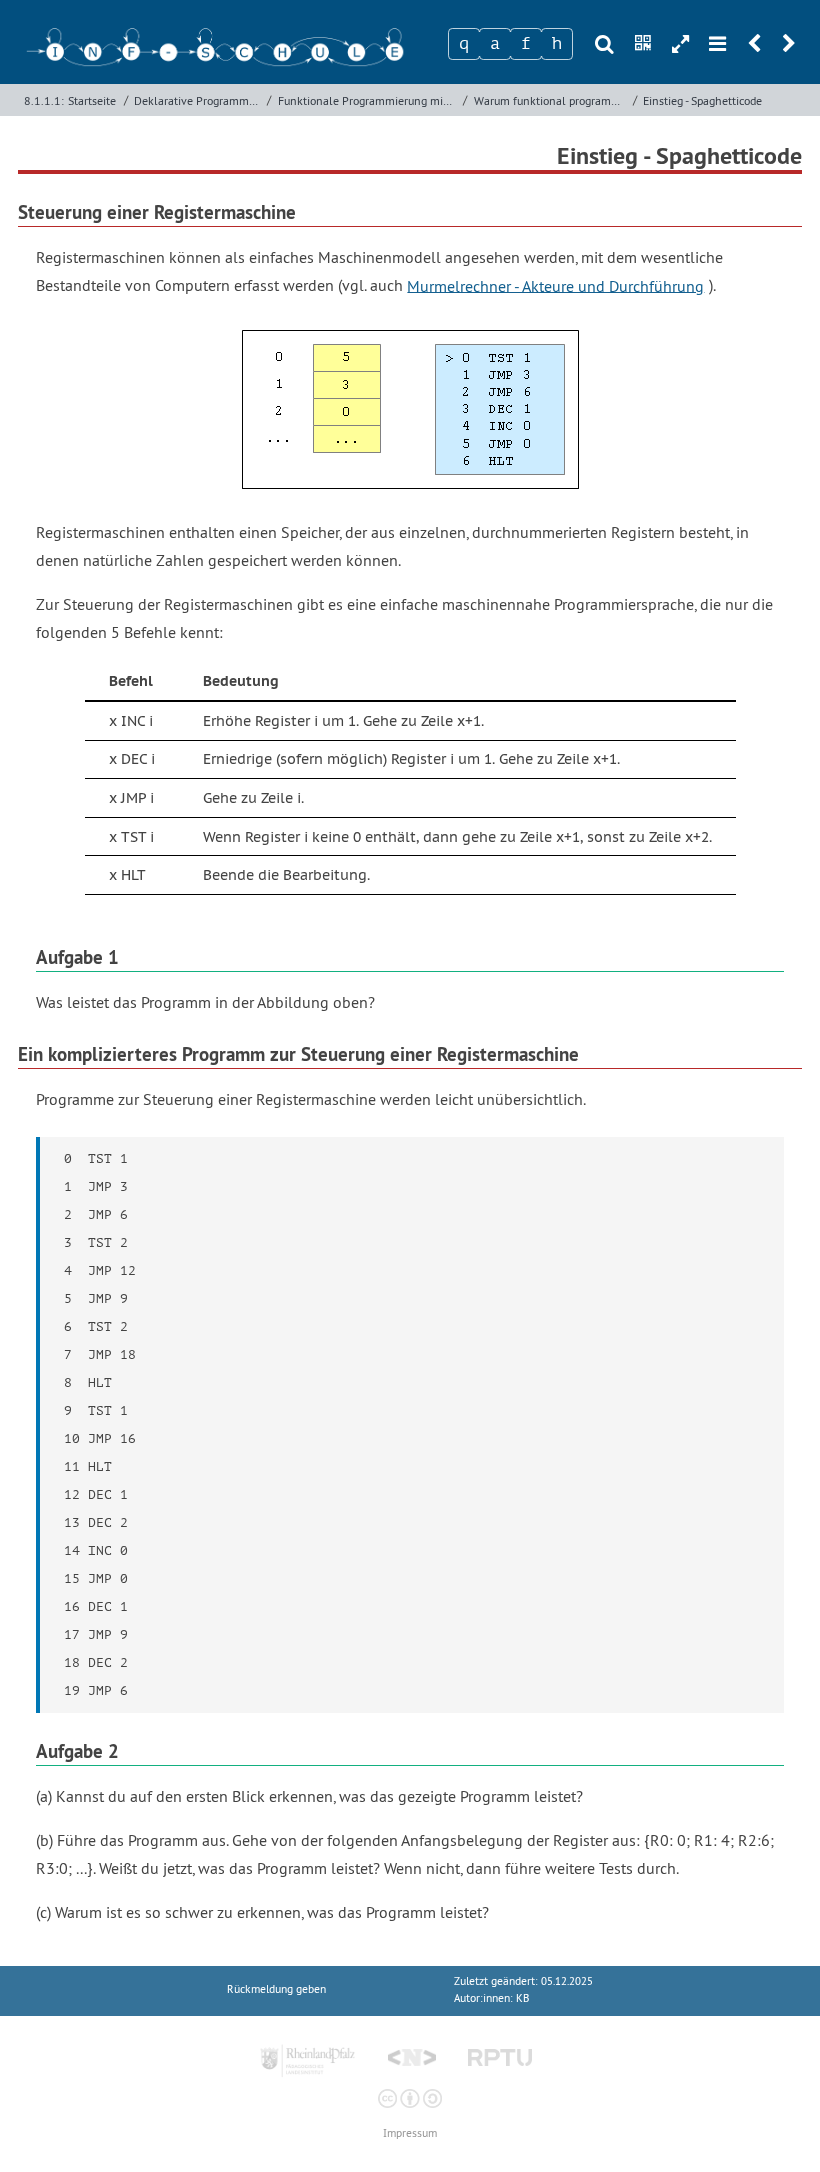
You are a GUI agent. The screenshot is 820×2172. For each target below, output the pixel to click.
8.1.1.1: (44, 100)
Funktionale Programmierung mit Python (368, 100)
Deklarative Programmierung (198, 100)
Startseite (92, 100)
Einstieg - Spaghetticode (702, 100)
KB (522, 1998)
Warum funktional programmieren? (551, 100)
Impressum (410, 2133)
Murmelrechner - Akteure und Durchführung (555, 285)
